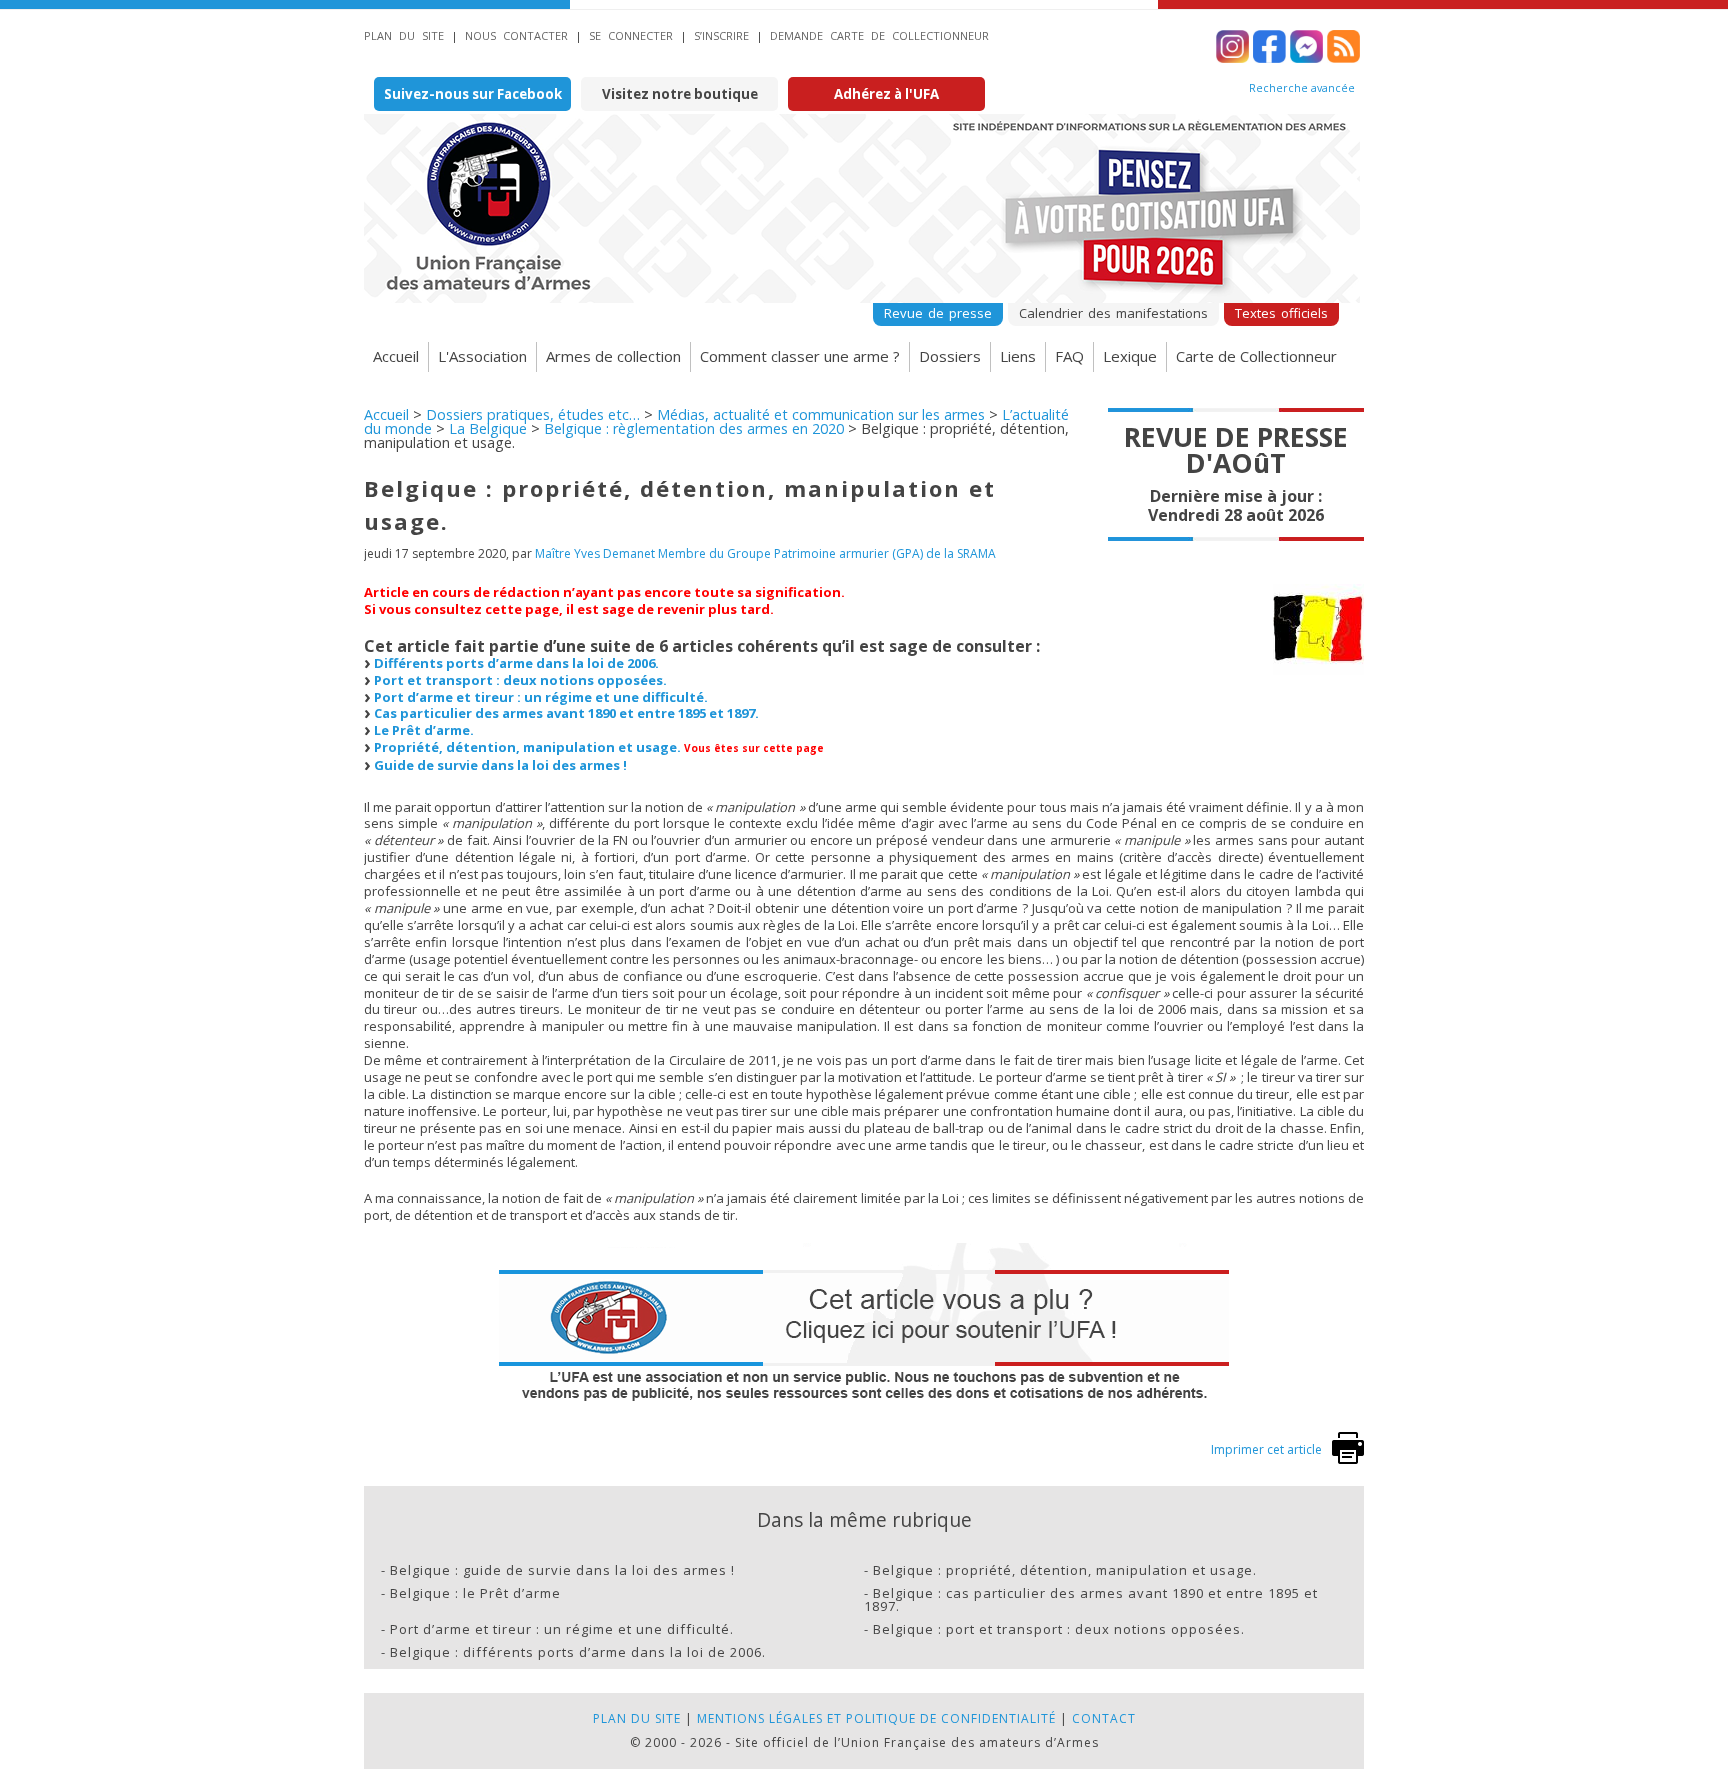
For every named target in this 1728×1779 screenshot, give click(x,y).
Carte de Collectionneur (1256, 356)
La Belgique (488, 428)
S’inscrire (721, 35)
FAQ (1069, 356)
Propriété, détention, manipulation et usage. (527, 747)
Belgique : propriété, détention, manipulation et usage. (1065, 1570)
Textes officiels (1281, 313)
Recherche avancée (1302, 88)
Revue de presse (938, 313)
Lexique (1130, 356)
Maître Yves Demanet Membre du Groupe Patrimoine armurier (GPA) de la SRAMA (765, 553)
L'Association (482, 356)
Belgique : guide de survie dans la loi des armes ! (562, 1570)
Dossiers (950, 356)
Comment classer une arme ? (800, 356)
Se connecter (631, 35)
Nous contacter (516, 35)
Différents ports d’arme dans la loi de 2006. (516, 663)
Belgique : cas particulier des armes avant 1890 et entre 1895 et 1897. (1091, 1599)
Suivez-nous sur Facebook (473, 94)
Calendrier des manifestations (1113, 313)
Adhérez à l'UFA (886, 94)
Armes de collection (613, 356)
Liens (1018, 356)
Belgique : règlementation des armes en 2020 (694, 428)
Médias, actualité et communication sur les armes (821, 414)
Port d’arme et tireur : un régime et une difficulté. (541, 697)
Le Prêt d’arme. (424, 730)
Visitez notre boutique (680, 94)
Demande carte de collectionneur (879, 35)
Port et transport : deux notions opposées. (520, 680)
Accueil (396, 356)
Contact (1104, 1718)
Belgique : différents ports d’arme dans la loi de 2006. (578, 1652)
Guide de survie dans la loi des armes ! (500, 765)
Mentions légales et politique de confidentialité (876, 1718)
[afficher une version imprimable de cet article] (1348, 1459)
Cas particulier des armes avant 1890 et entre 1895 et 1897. (566, 713)
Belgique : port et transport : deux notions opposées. (1059, 1629)
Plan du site (404, 35)
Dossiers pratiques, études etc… (533, 414)
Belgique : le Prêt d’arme (475, 1593)
